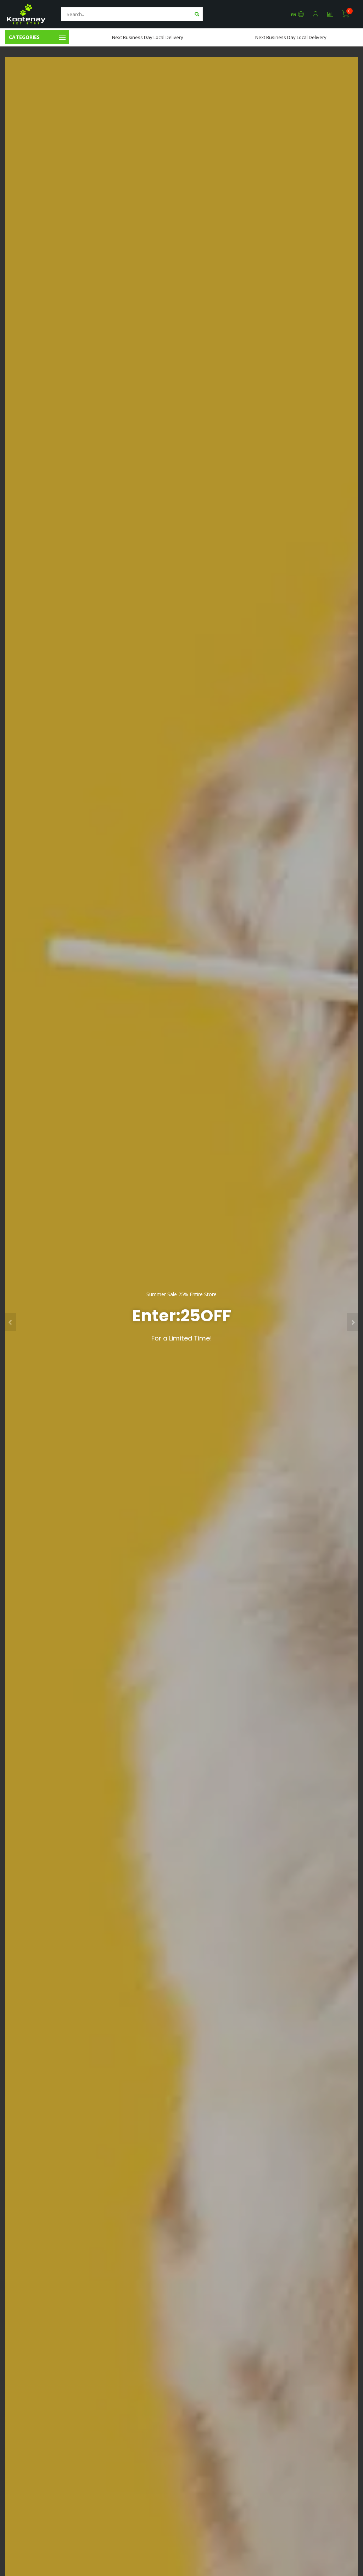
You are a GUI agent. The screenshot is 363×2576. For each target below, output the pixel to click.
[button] (11, 1322)
